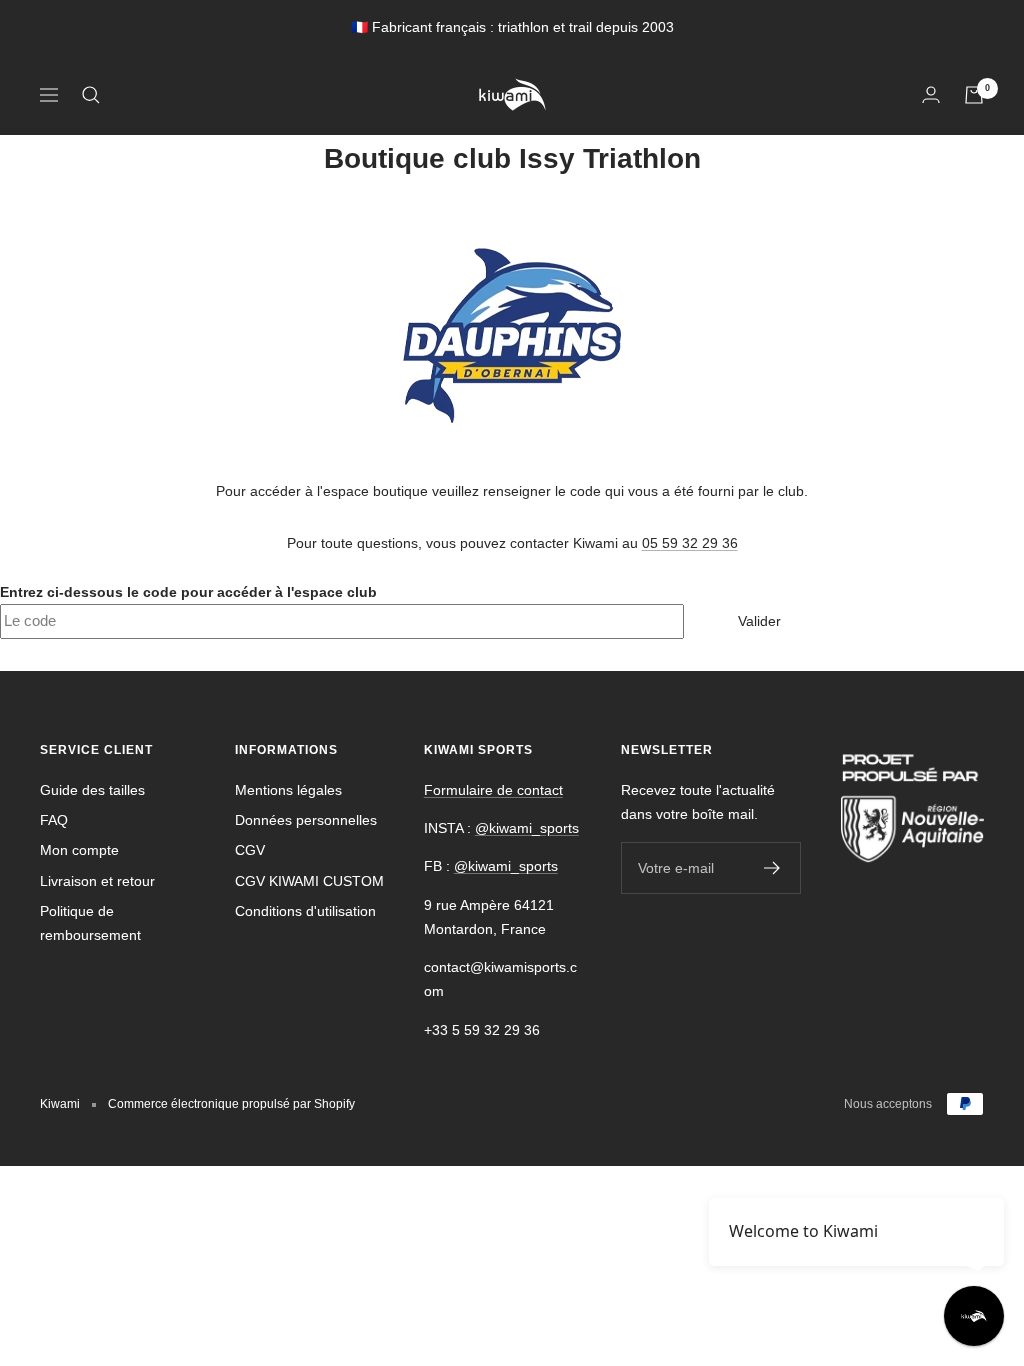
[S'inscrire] (772, 868)
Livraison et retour (97, 881)
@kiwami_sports (527, 828)
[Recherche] (91, 95)
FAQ (54, 820)
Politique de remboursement (90, 923)
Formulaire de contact (493, 790)
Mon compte (79, 850)
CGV (250, 850)
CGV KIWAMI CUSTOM (309, 881)
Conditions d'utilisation (305, 911)
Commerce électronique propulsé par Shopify (231, 1104)
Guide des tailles (92, 790)
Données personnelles (306, 820)
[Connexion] (931, 94)
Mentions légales (288, 790)
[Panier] (974, 95)
